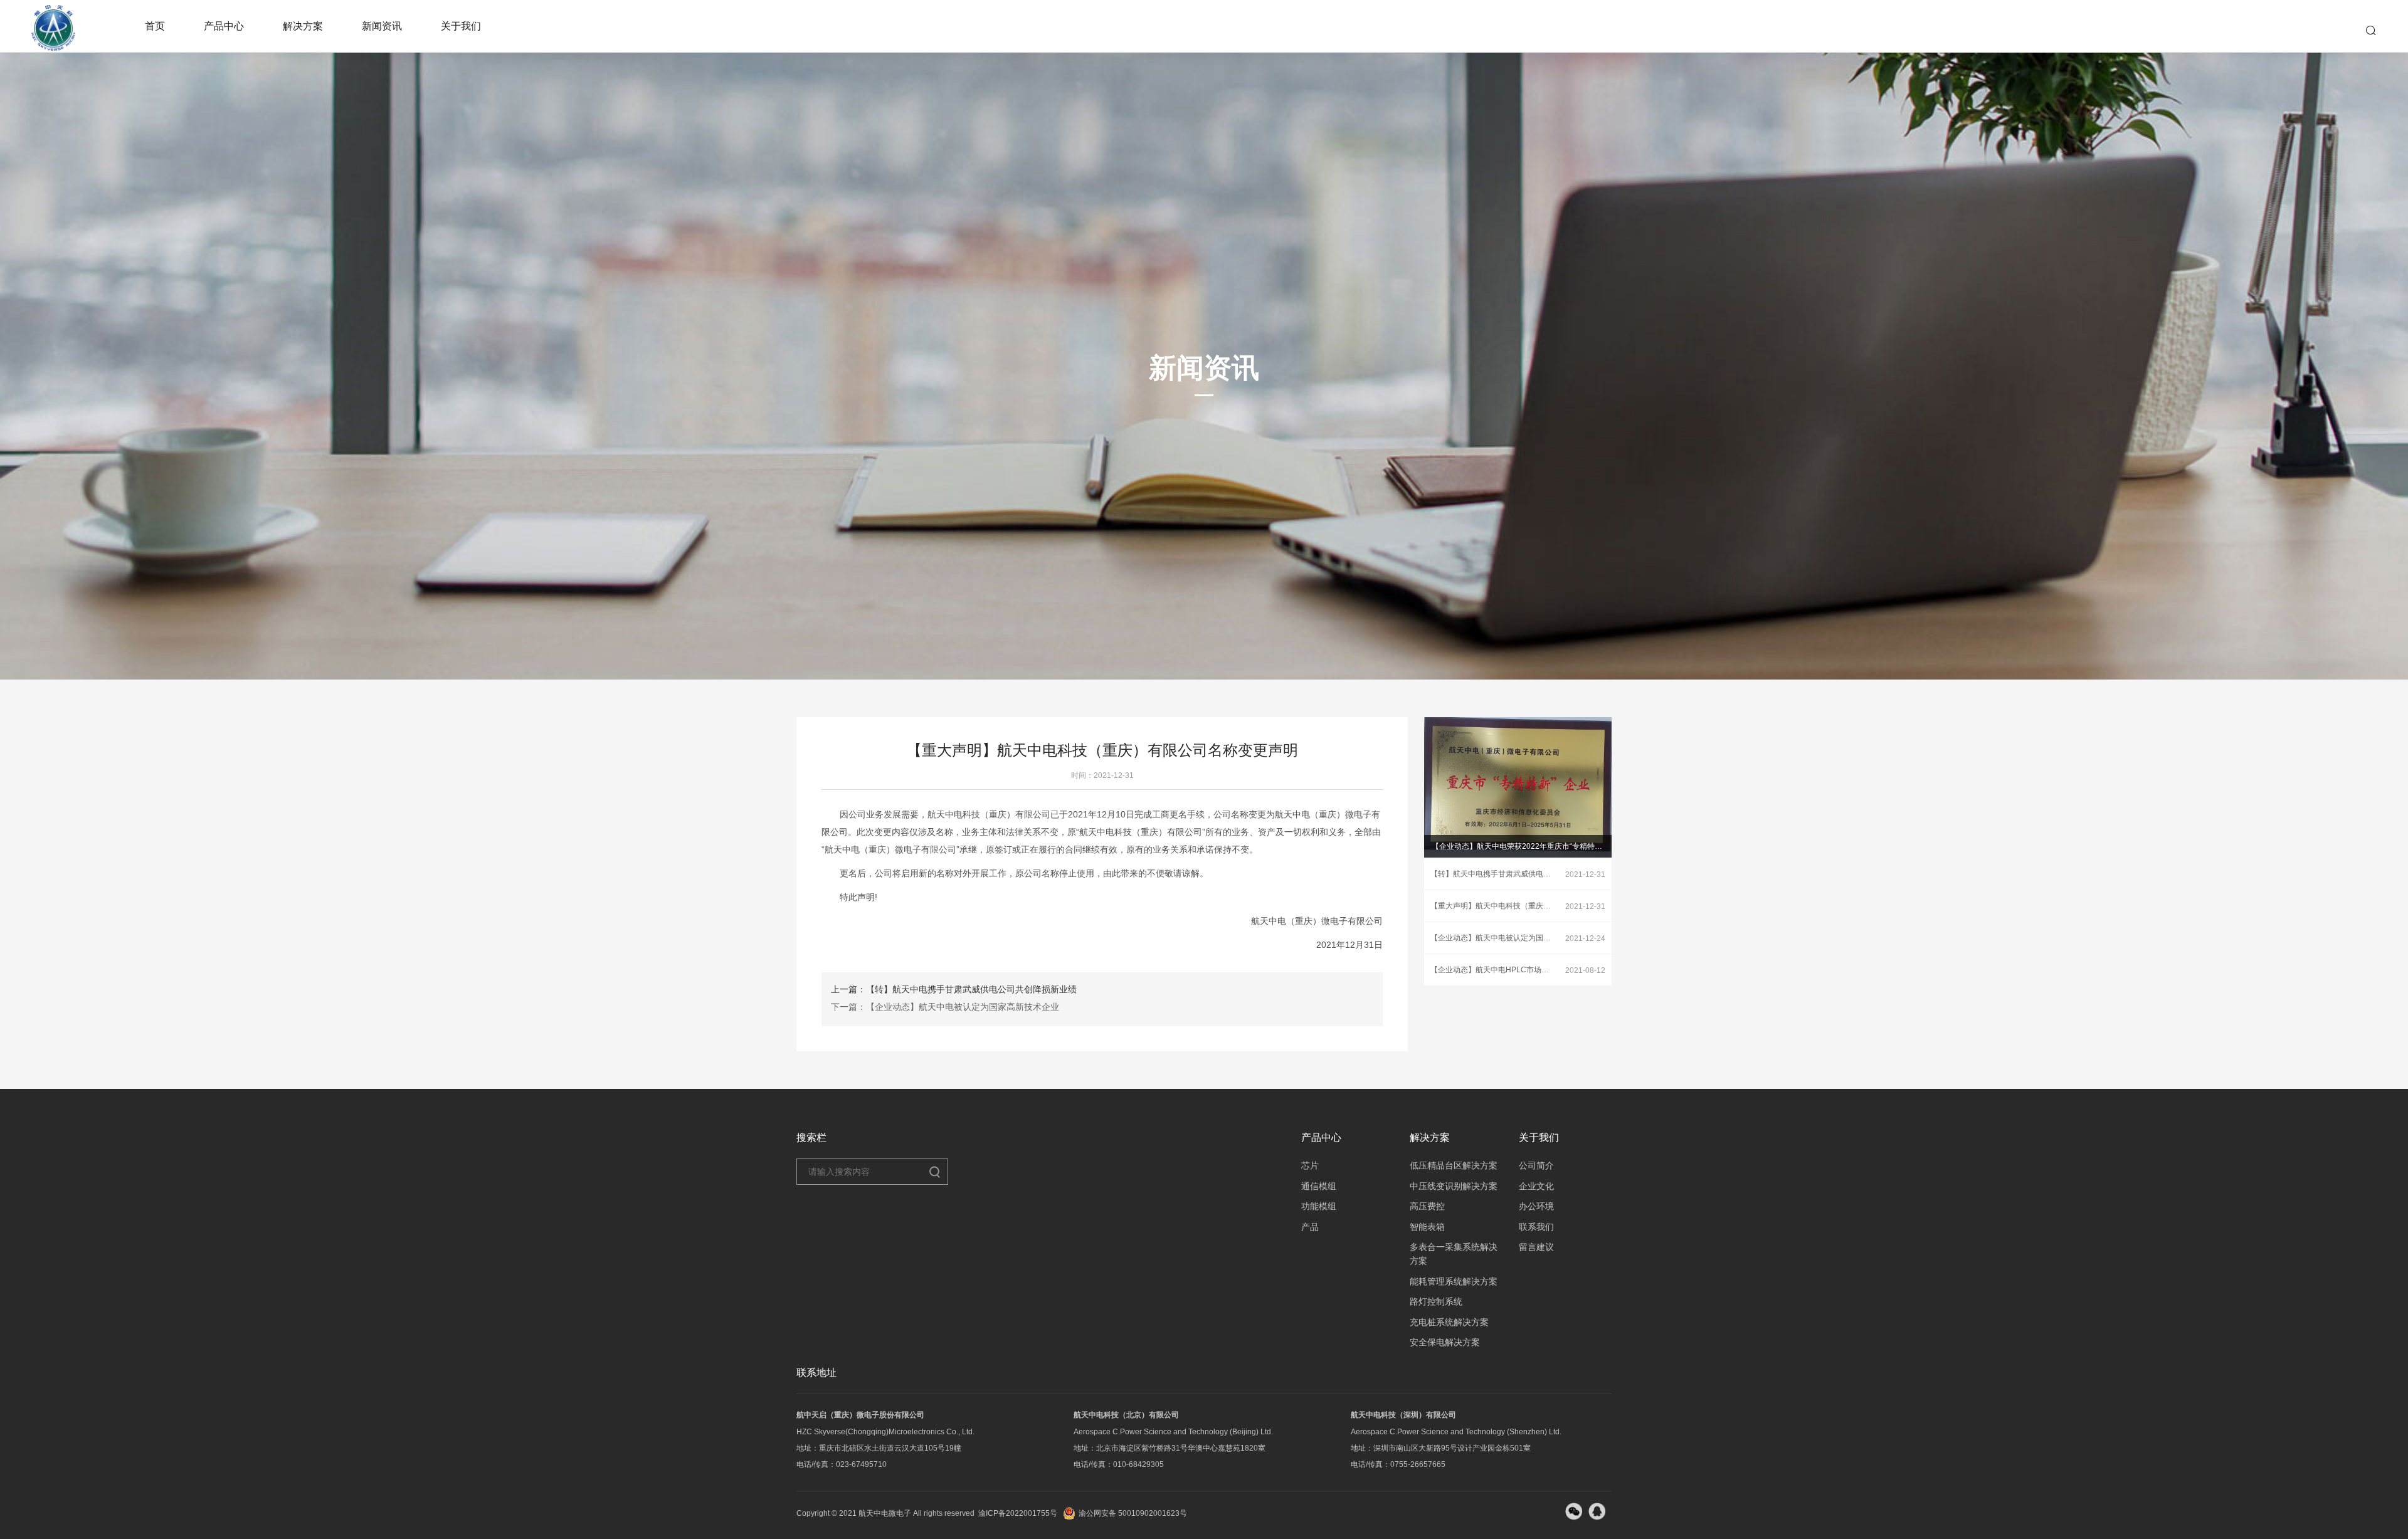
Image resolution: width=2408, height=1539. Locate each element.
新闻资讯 (382, 26)
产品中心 (224, 26)
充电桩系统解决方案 (1449, 1322)
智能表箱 (1427, 1227)
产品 (1310, 1227)
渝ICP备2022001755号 (1018, 1513)
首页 (155, 26)
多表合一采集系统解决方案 (1454, 1254)
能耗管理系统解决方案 (1454, 1281)
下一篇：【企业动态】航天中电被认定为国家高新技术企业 (945, 1007)
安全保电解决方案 (1445, 1342)
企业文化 (1536, 1186)
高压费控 (1427, 1206)
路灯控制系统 (1436, 1301)
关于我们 (461, 26)
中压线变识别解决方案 (1454, 1186)
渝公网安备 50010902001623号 (1133, 1513)
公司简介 (1536, 1165)
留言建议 (1536, 1247)
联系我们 (1536, 1227)
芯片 (1310, 1165)
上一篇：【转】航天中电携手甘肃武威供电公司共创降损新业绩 (954, 989)
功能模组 (1319, 1206)
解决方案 (303, 26)
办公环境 (1536, 1206)
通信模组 (1319, 1186)
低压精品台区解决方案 (1454, 1165)
